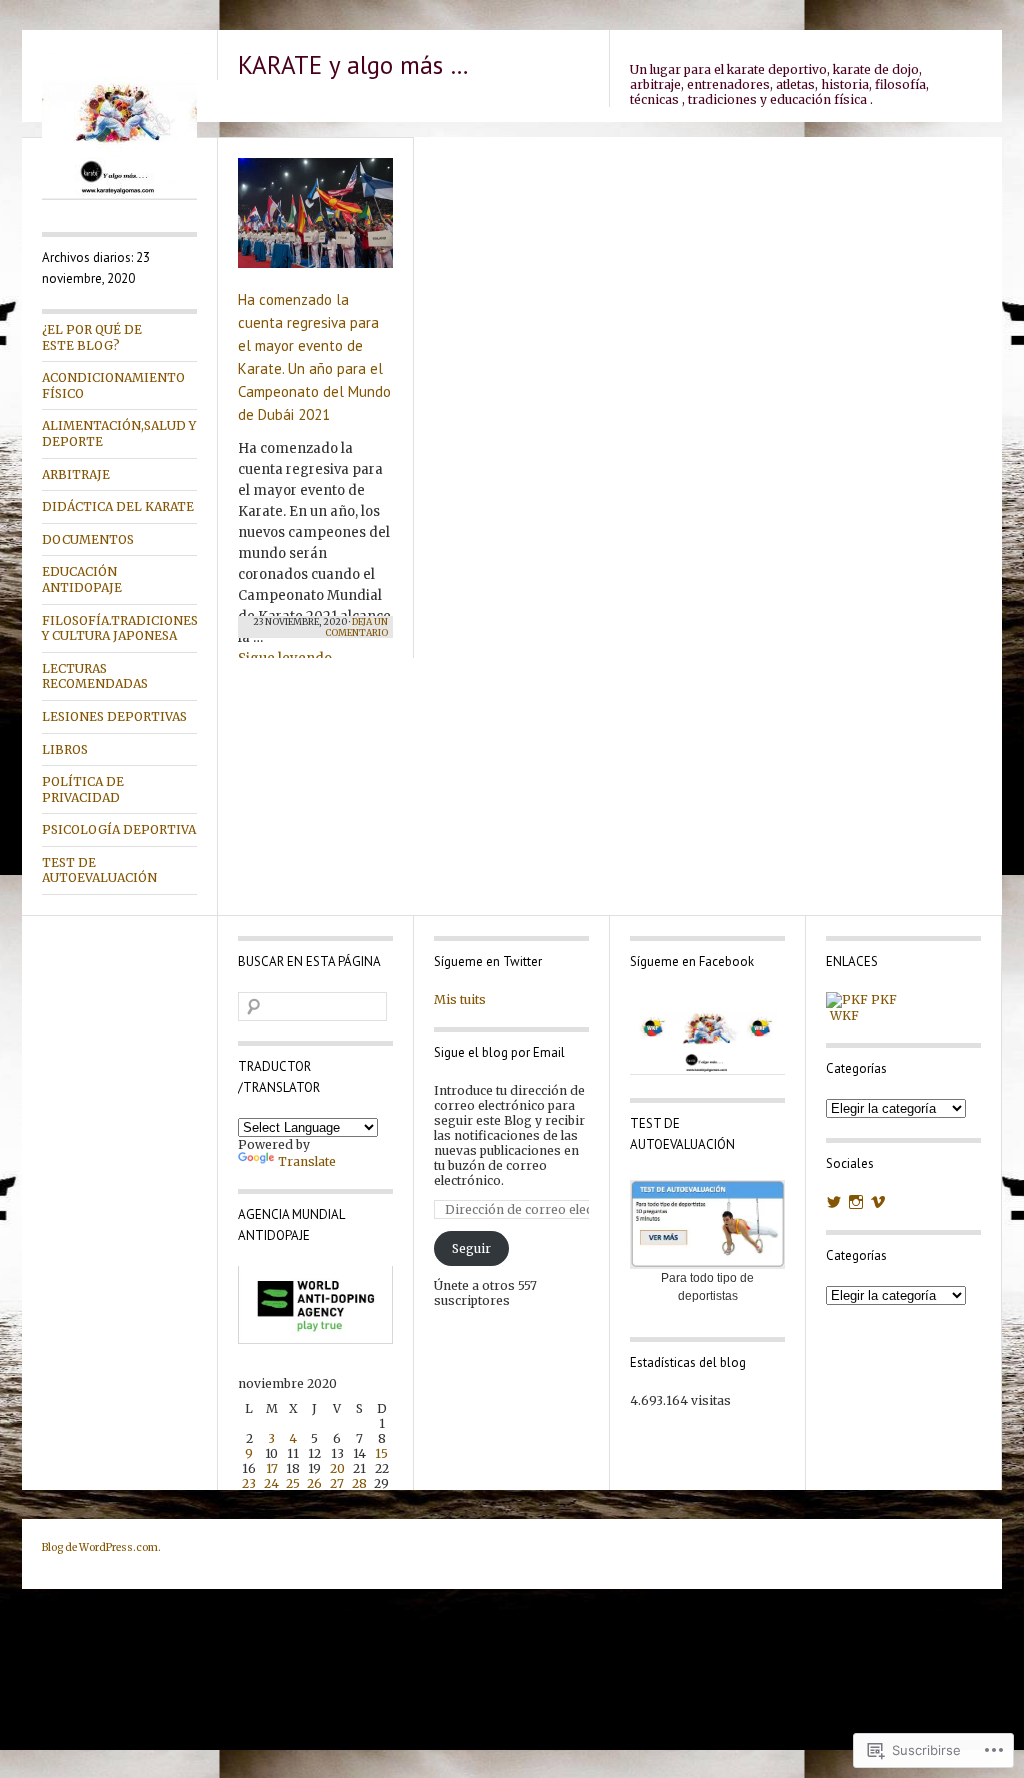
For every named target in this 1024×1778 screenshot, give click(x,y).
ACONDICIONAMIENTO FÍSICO (113, 385)
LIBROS (65, 749)
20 (337, 1468)
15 (381, 1453)
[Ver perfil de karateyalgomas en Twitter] (834, 1202)
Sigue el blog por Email (499, 1052)
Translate (307, 1161)
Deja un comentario (356, 627)
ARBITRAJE (76, 474)
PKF (882, 999)
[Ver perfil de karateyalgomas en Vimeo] (878, 1202)
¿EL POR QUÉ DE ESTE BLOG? (92, 337)
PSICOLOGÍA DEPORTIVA (119, 829)
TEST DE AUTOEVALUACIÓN (99, 870)
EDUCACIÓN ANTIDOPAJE (82, 579)
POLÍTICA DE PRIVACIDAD (83, 789)
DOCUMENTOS (88, 539)
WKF (843, 1015)
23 (249, 1483)
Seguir (471, 1248)
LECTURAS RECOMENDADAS (95, 676)
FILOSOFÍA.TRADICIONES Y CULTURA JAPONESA (119, 628)
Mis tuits (460, 999)
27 (337, 1483)
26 (314, 1483)
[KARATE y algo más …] (119, 195)
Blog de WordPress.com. (101, 1547)
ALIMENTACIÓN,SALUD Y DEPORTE (119, 433)
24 (271, 1483)
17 (272, 1468)
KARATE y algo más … (353, 65)
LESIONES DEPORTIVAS (114, 716)
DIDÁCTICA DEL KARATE (118, 506)
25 (293, 1483)
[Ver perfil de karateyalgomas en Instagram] (856, 1202)
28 (359, 1483)
